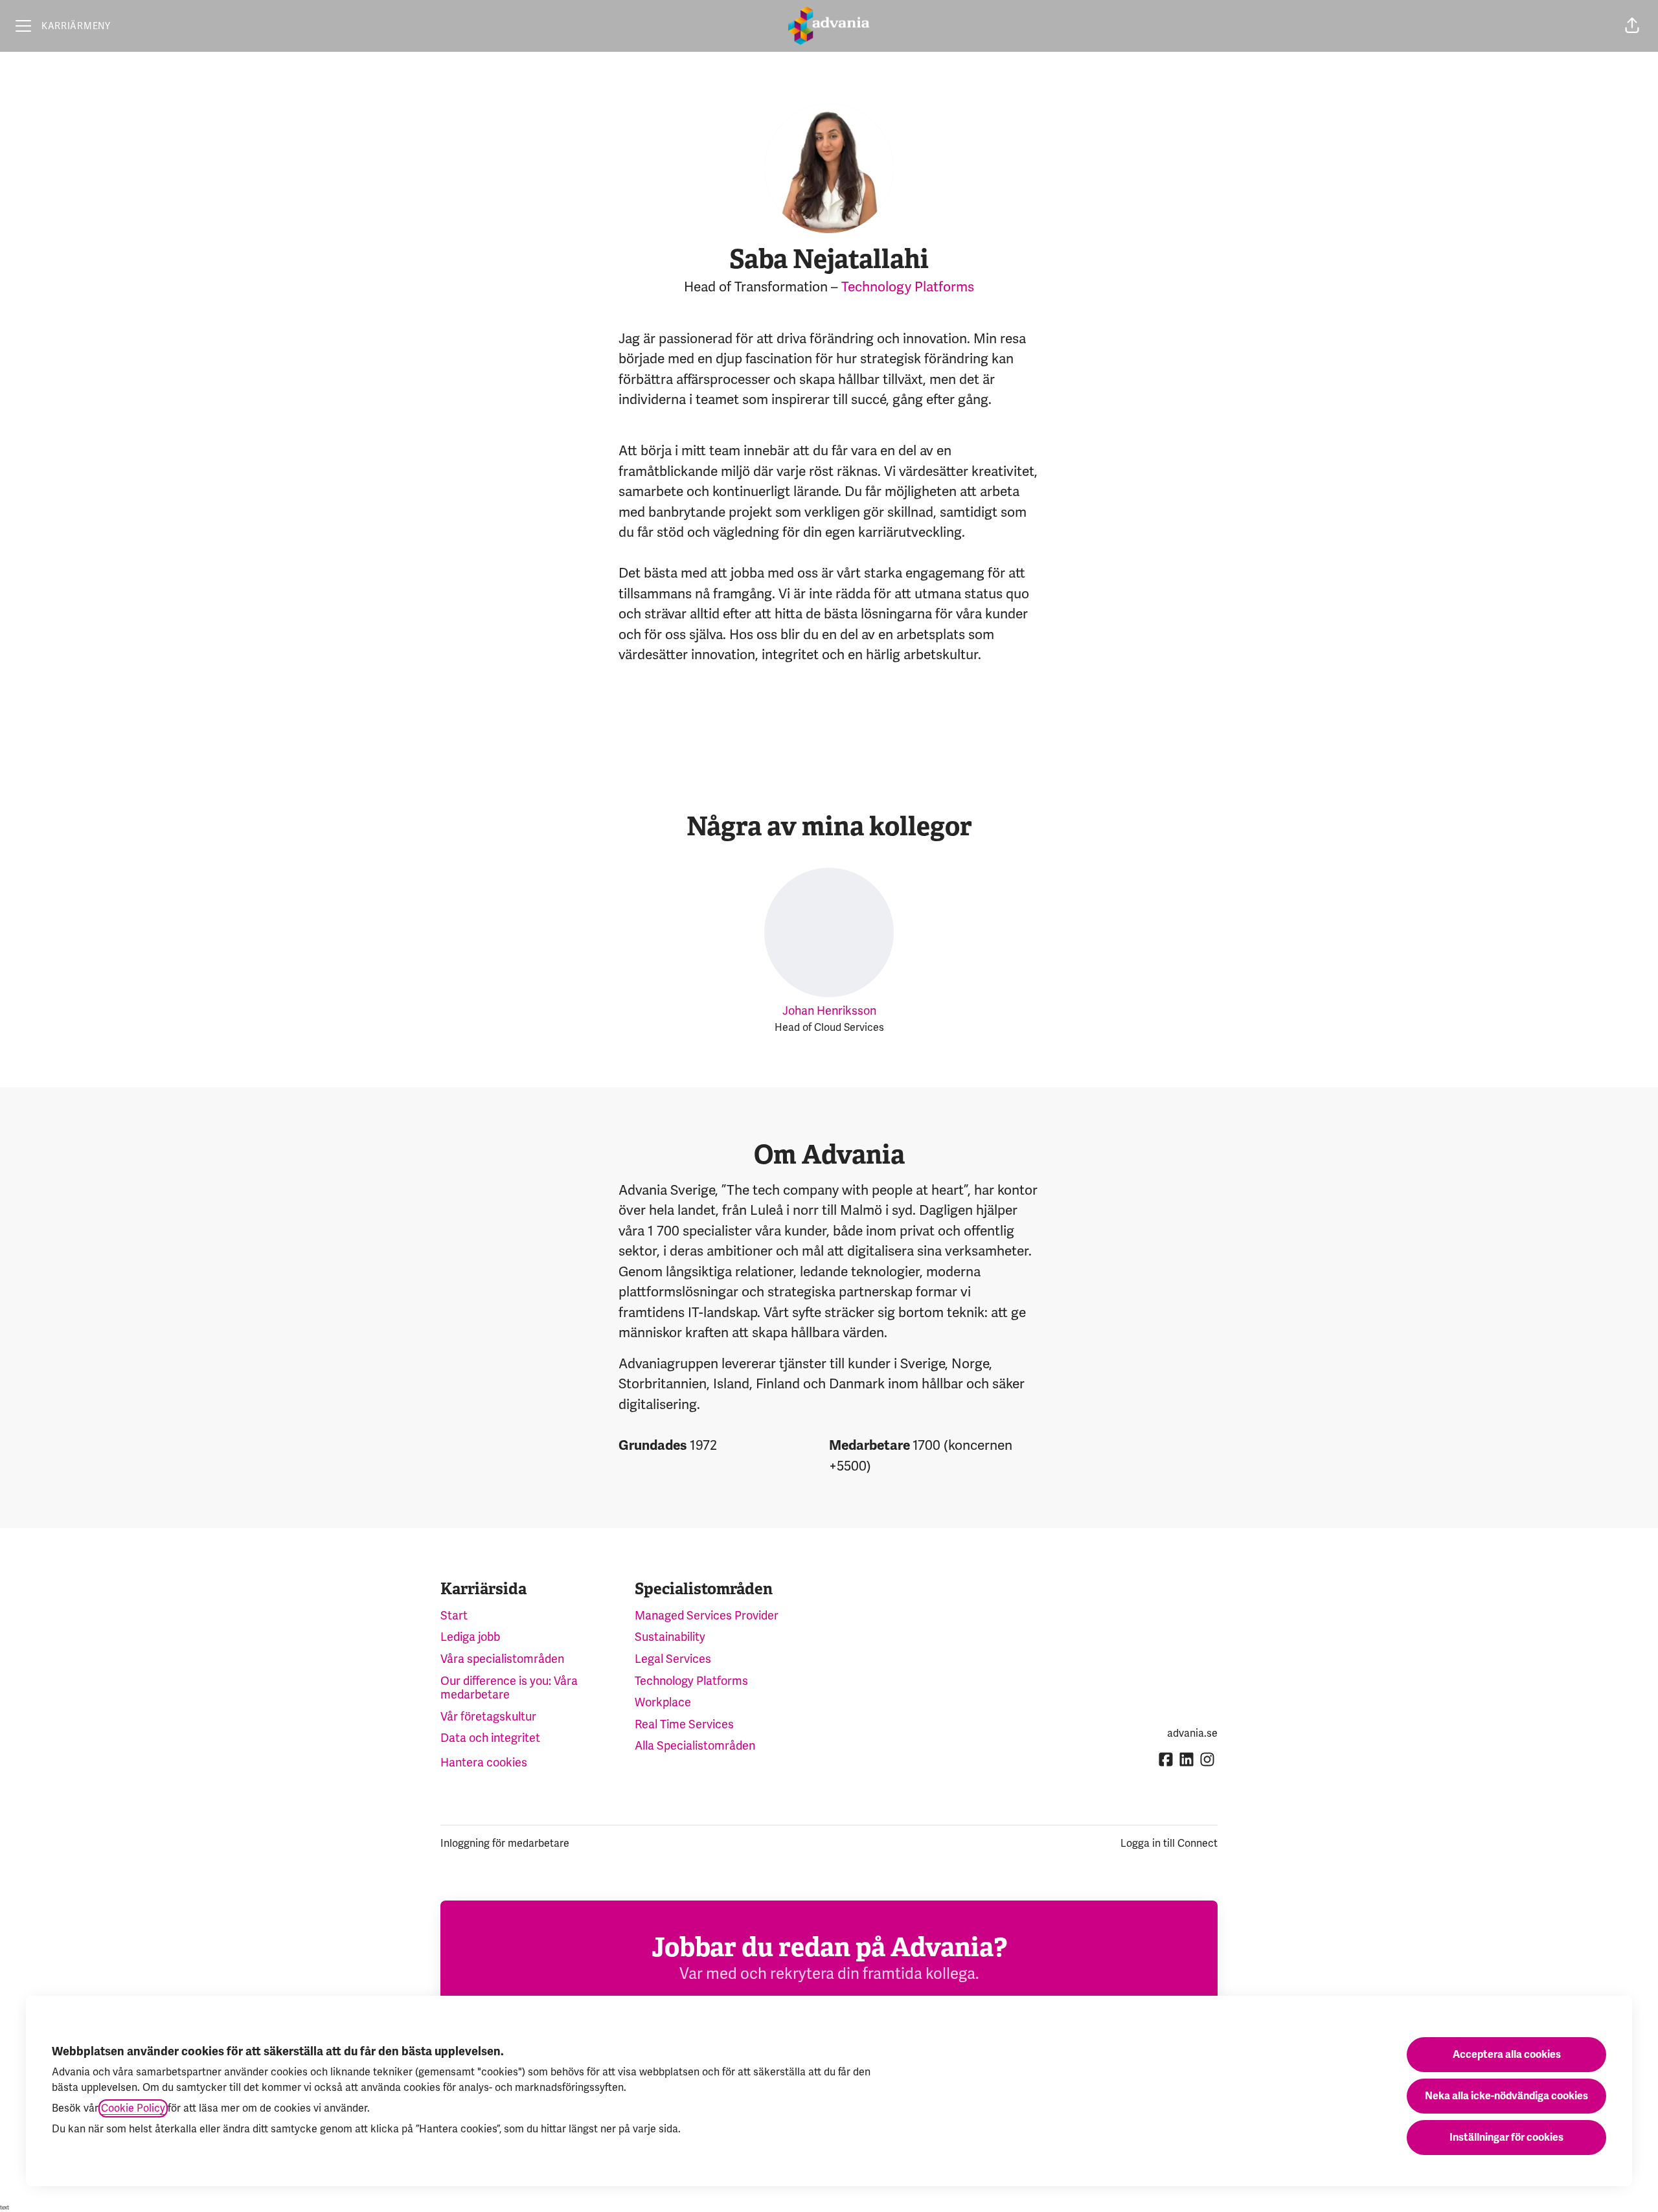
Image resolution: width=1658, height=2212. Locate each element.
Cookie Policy (133, 2108)
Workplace (663, 1702)
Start (454, 1616)
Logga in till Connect (1169, 1844)
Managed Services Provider (707, 1616)
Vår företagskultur (488, 1717)
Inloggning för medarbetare (505, 1844)
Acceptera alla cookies (1507, 2055)
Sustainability (670, 1637)
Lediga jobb (470, 1637)
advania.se (1192, 1733)
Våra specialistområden (502, 1659)
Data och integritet (490, 1738)
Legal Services (673, 1659)
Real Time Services (684, 1724)
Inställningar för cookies (1506, 2138)
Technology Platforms (908, 287)
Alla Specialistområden (695, 1746)
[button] (1632, 26)
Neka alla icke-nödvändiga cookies (1506, 2096)
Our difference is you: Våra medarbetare (509, 1688)
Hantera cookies (484, 1763)
